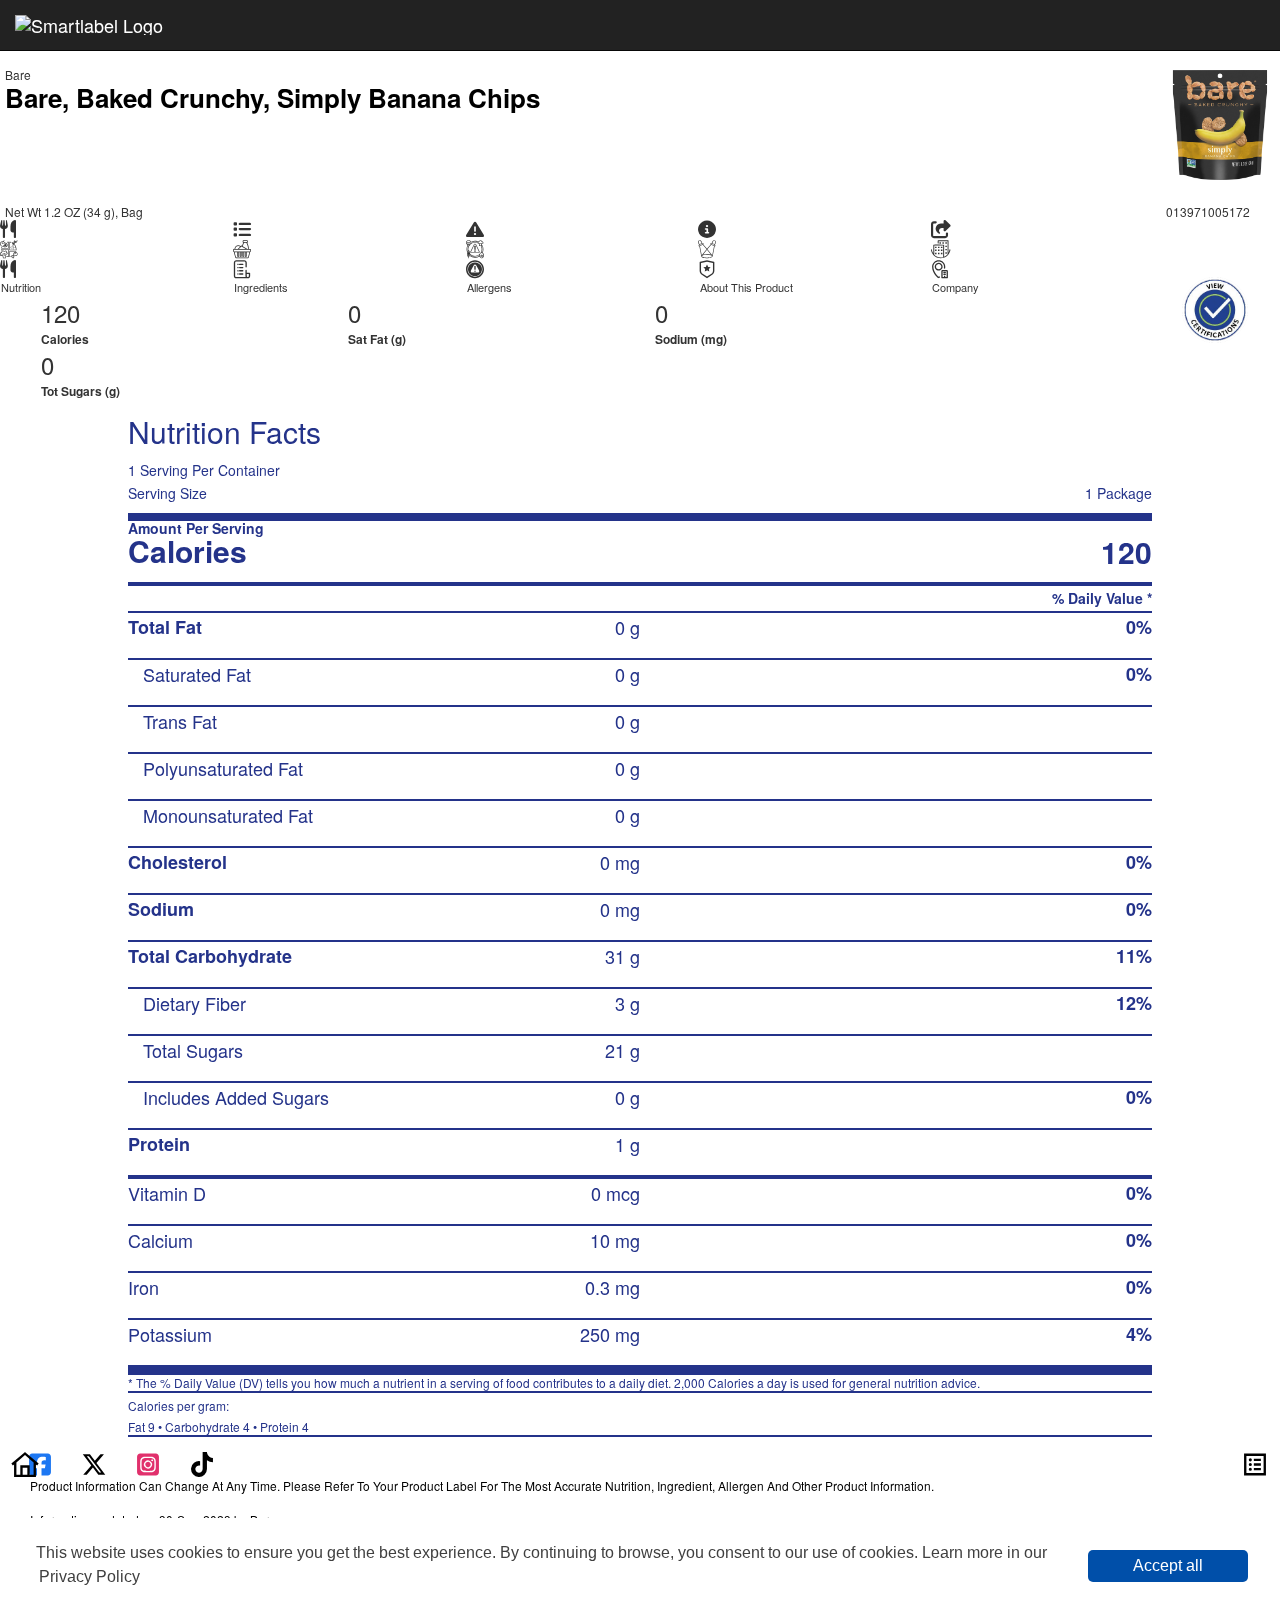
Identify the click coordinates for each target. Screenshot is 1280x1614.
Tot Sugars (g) (80, 391)
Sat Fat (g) (377, 339)
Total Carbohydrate (210, 956)
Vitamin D (167, 1193)
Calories (65, 339)
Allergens (489, 287)
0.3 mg (612, 1287)
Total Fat (165, 627)
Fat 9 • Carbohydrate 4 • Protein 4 (218, 1416)
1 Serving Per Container (204, 470)
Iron (143, 1287)
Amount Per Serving (196, 528)
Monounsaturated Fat (228, 815)
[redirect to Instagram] (150, 1462)
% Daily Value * (1102, 598)
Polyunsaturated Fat (223, 768)
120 (60, 312)
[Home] (25, 1462)
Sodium (161, 909)
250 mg (610, 1334)
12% (1134, 1003)
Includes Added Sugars (236, 1097)
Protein (159, 1144)
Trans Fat (180, 721)
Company (955, 287)
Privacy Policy (89, 1576)
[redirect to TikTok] (202, 1462)
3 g (627, 1003)
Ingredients (261, 287)
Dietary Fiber (194, 1003)
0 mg (620, 862)
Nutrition (21, 287)
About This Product (746, 287)
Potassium (170, 1334)
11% (1134, 956)
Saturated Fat (197, 674)
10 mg (615, 1240)
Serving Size (167, 493)
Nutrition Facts (224, 431)
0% (1139, 627)
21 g (622, 1050)
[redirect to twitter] (94, 1462)
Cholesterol (177, 862)
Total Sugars (193, 1050)
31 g (622, 956)
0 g (627, 627)
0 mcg (615, 1193)
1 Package (1118, 493)
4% (1139, 1334)
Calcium (160, 1240)
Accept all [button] (1168, 1565)
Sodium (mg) (691, 339)
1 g (627, 1144)
